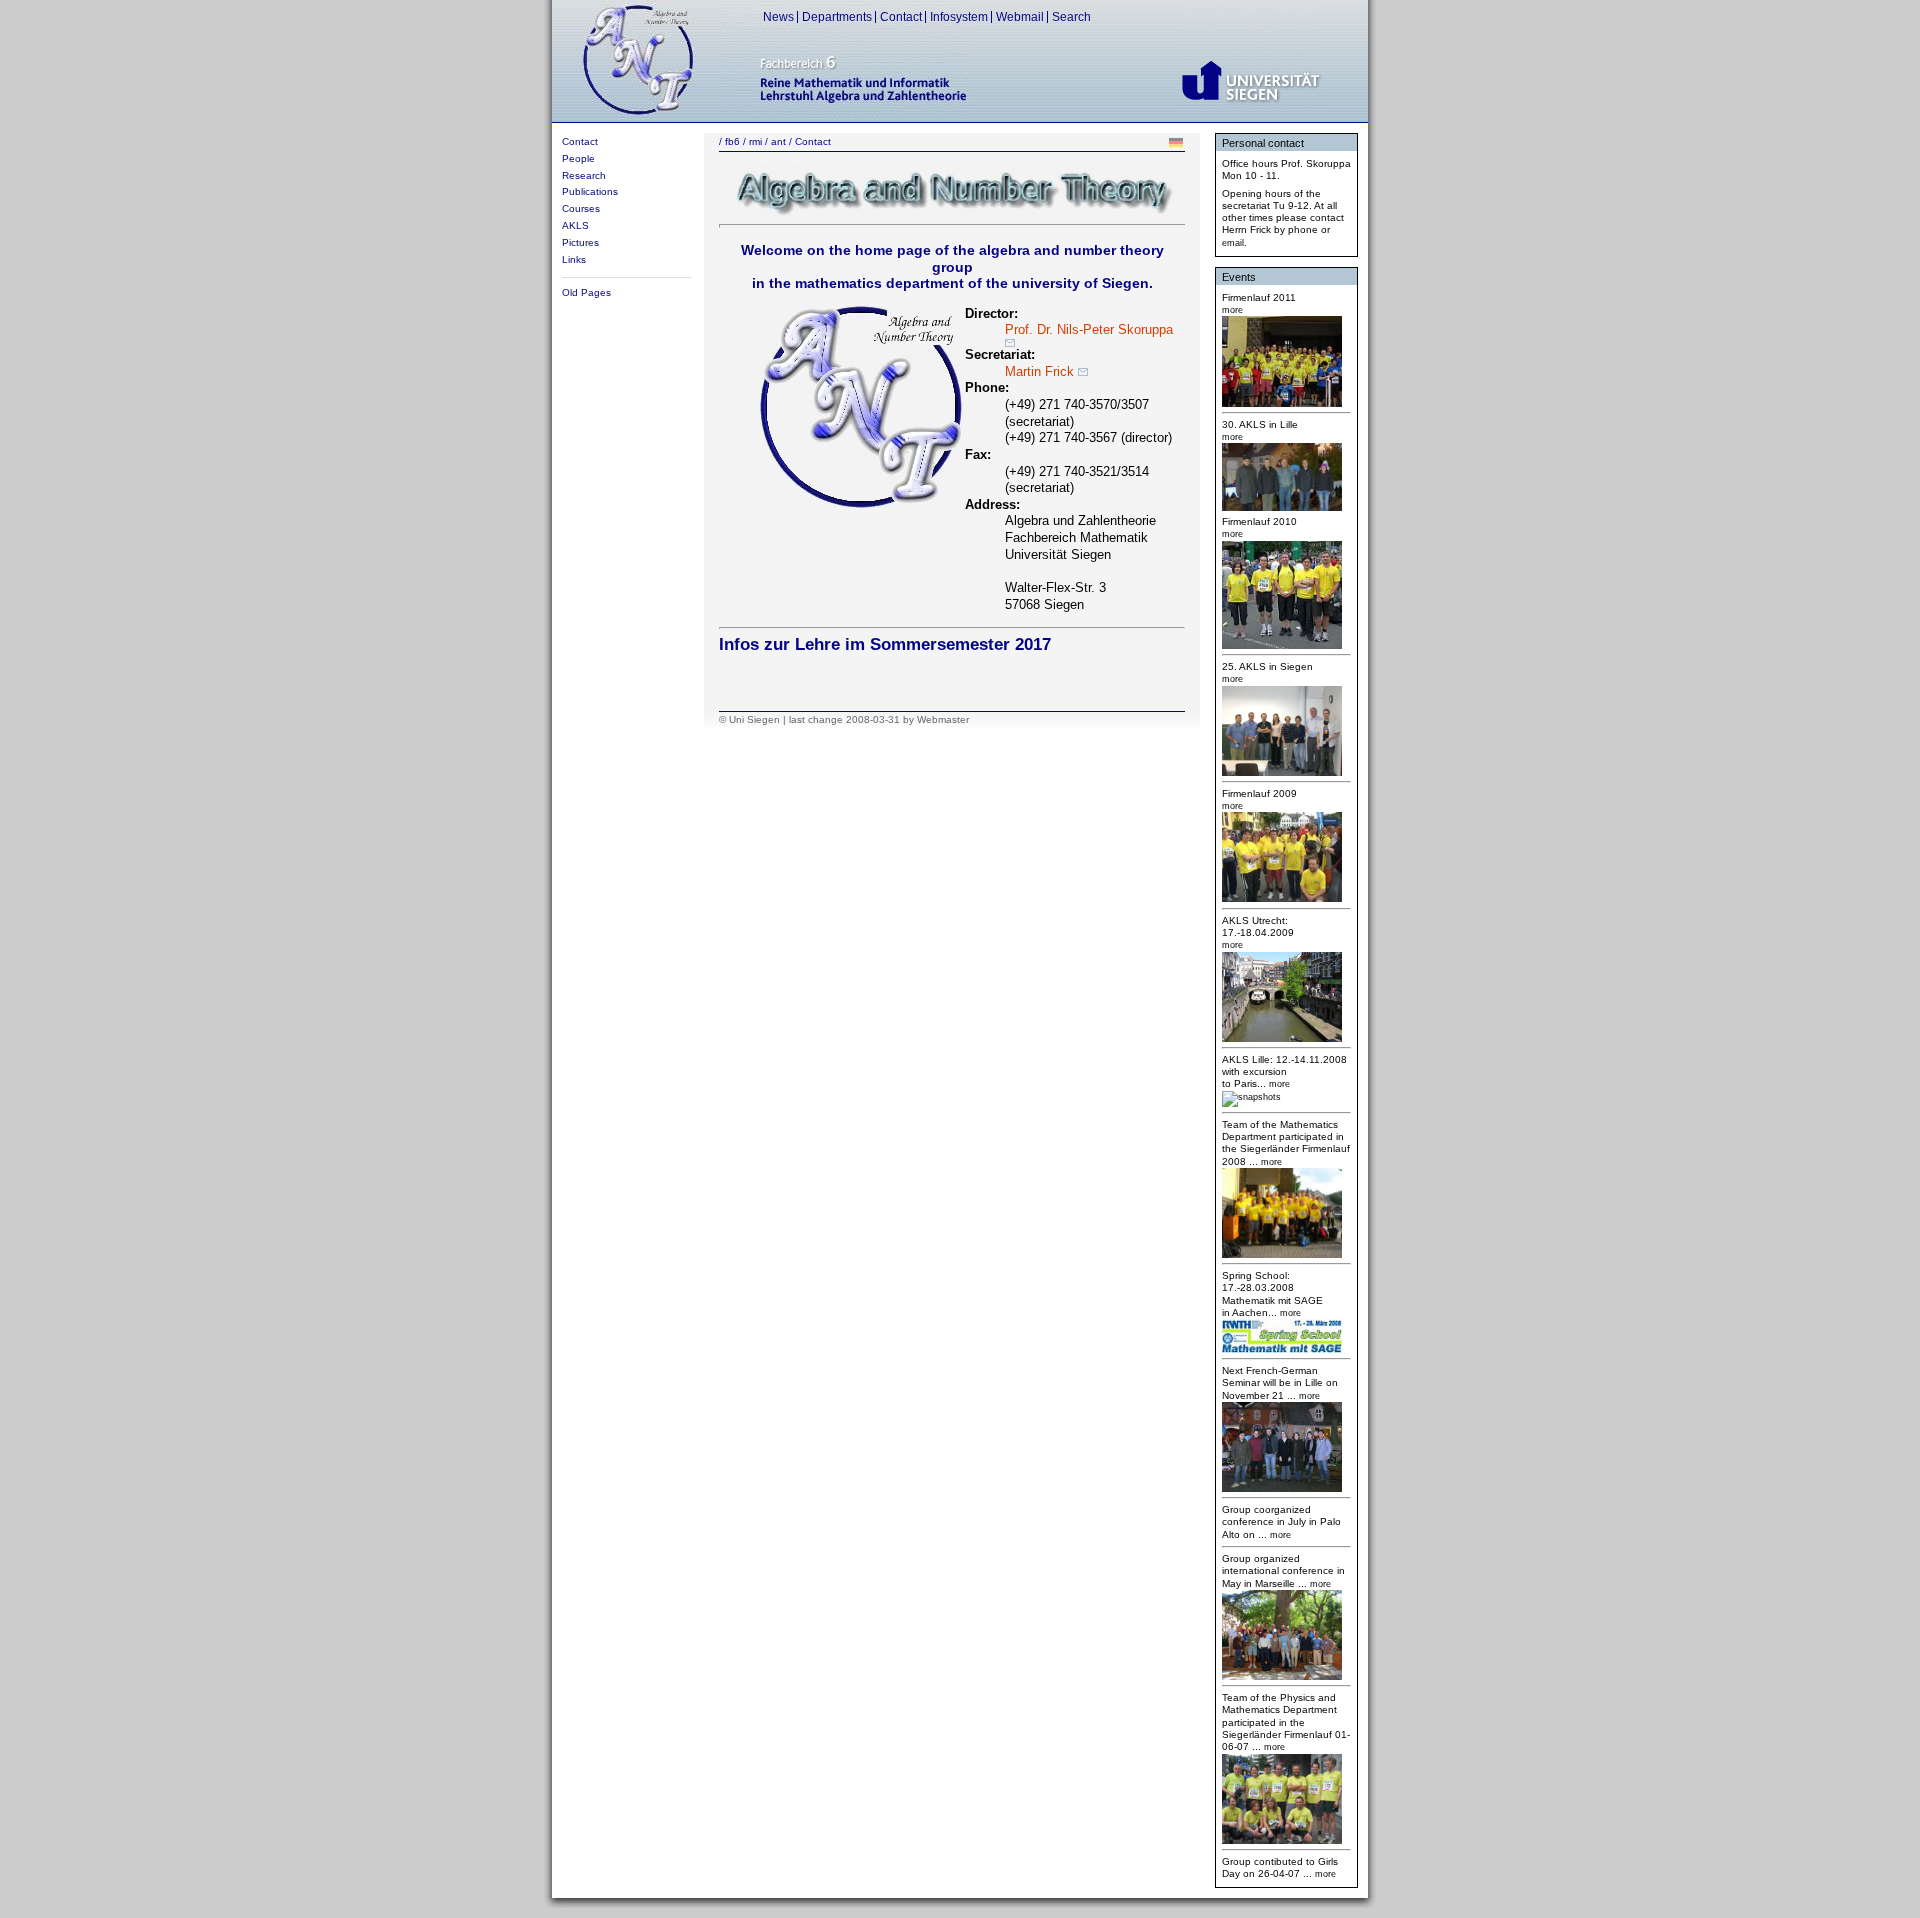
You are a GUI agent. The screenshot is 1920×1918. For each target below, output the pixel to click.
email (1233, 243)
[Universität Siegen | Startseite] (1252, 111)
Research (584, 175)
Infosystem (959, 17)
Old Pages (586, 292)
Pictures (580, 242)
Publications (590, 191)
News (778, 17)
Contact (901, 17)
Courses (581, 208)
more (1279, 1535)
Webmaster (943, 719)
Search (1071, 17)
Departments (837, 17)
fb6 (732, 141)
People (578, 158)
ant (778, 141)
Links (574, 259)
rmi (755, 141)
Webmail (1020, 17)
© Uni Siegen (749, 719)
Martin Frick (1041, 371)
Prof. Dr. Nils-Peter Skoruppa (1089, 329)
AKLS (575, 225)
